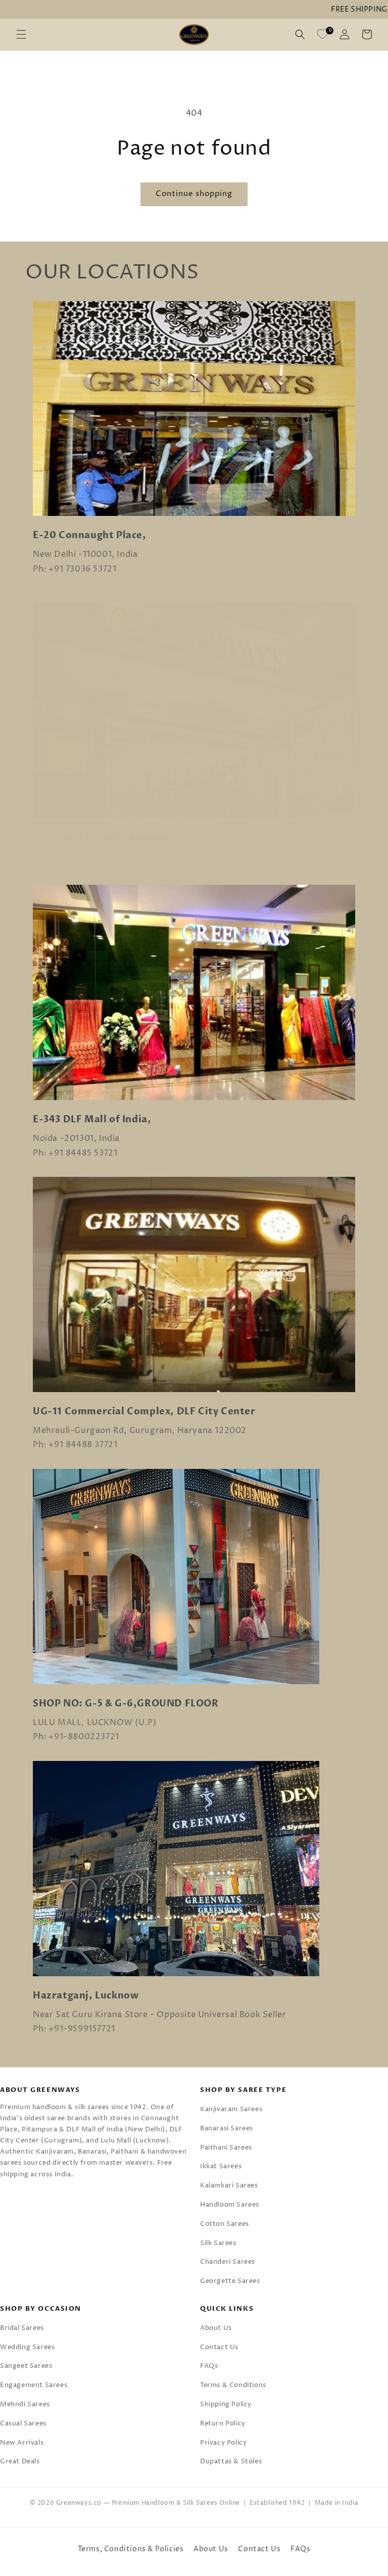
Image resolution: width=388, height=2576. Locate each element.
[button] (21, 34)
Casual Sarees (23, 2423)
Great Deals (20, 2461)
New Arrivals (22, 2443)
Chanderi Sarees (228, 2262)
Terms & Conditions (233, 2385)
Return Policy (223, 2423)
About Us (216, 2328)
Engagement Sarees (34, 2385)
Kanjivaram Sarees (231, 2109)
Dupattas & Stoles (231, 2461)
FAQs (209, 2366)
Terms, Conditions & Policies (131, 2549)
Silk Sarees (218, 2243)
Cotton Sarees (225, 2224)
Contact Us (219, 2347)
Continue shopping (194, 194)
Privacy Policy (223, 2443)
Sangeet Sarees (26, 2366)
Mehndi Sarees (25, 2404)
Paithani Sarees (226, 2148)
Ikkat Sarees (221, 2166)
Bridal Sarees (22, 2328)
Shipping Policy (226, 2404)
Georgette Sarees (230, 2281)
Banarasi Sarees (227, 2128)
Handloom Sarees (230, 2205)
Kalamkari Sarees (229, 2185)
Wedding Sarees (27, 2347)
